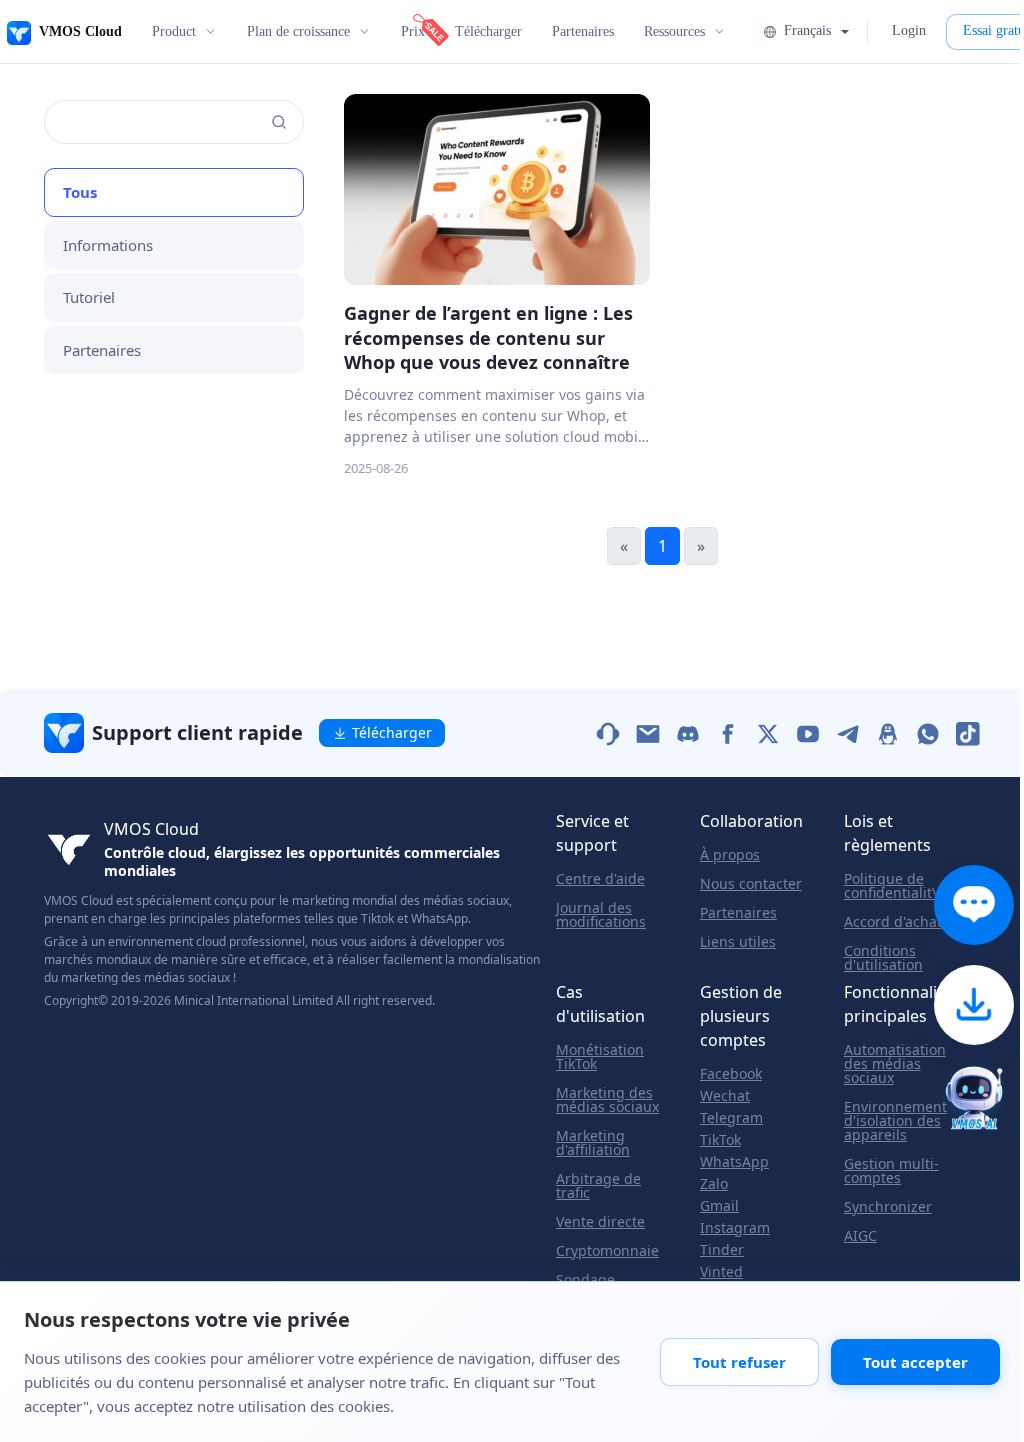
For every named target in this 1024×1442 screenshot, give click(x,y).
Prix (413, 31)
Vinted (721, 1272)
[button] (805, 31)
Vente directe (600, 1222)
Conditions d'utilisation (883, 958)
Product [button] (174, 31)
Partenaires (583, 31)
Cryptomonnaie (607, 1251)
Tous (80, 192)
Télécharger (488, 31)
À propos (730, 855)
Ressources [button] (674, 31)
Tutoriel (89, 297)
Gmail (719, 1206)
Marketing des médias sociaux (607, 1100)
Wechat (725, 1096)
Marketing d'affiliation (593, 1143)
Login (909, 30)
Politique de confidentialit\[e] (899, 886)
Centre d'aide (600, 879)
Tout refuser (739, 1362)
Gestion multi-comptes (891, 1171)
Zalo (714, 1184)
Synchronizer (888, 1207)
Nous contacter (751, 884)
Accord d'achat (893, 922)
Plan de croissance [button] (298, 31)
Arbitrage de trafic (598, 1186)
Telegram (731, 1118)
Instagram (735, 1228)
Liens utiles (738, 942)
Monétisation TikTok (600, 1057)
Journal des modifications (601, 915)
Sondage (585, 1280)
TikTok (720, 1140)
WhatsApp (734, 1162)
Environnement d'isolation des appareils (895, 1121)
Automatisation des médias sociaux (895, 1064)
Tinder (722, 1250)
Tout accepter (915, 1362)
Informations (108, 245)
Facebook (731, 1074)
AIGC (860, 1236)
